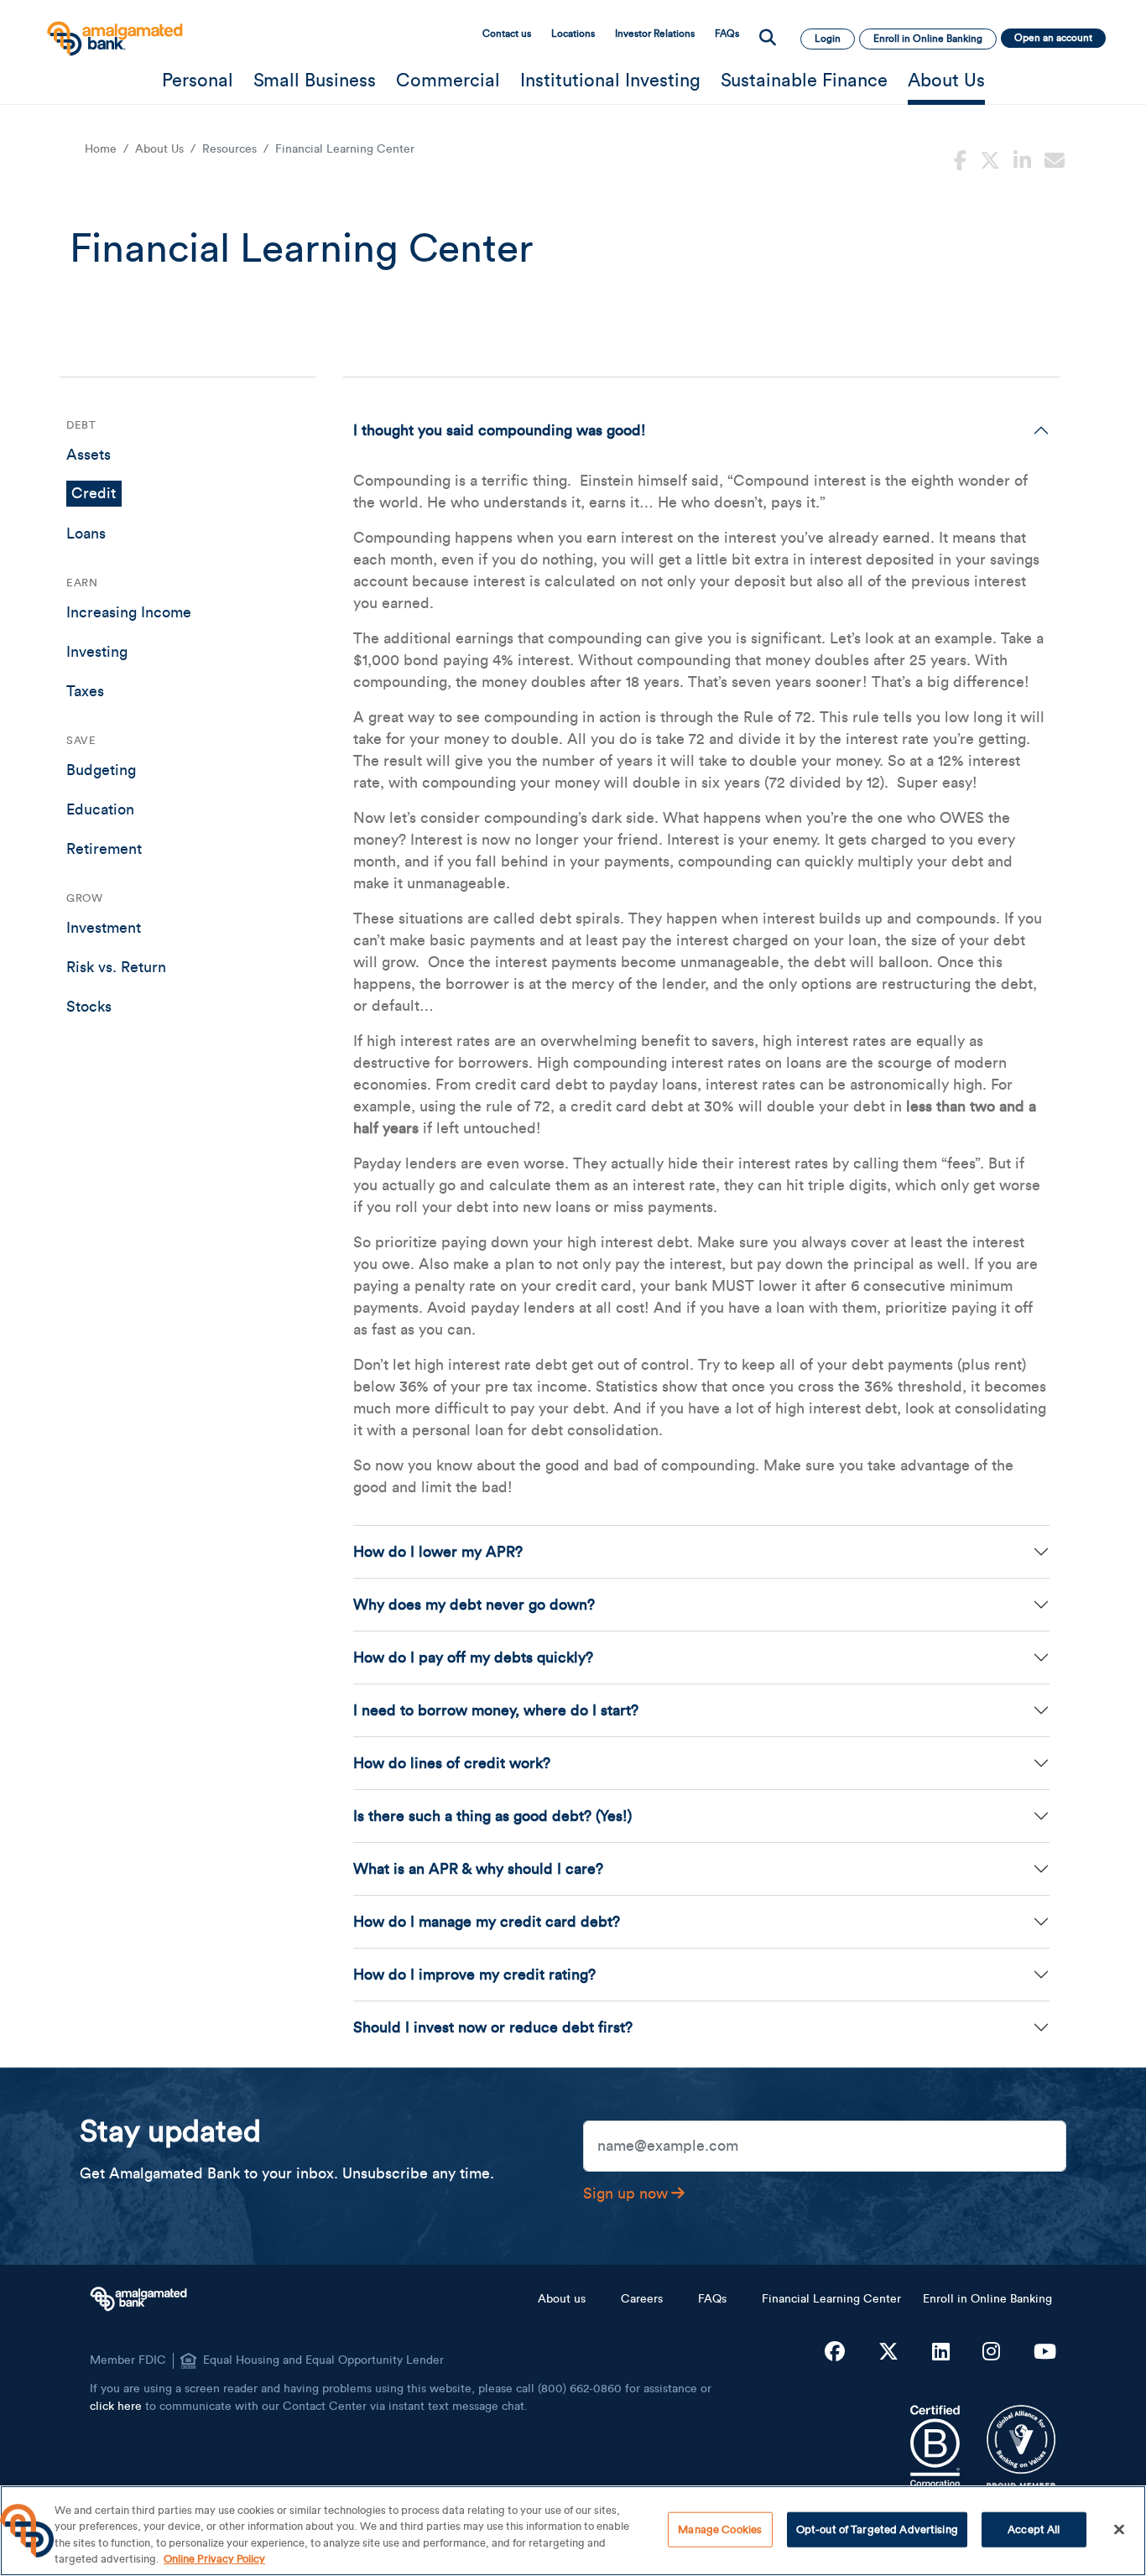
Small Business (315, 81)
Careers (642, 2299)
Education (100, 809)
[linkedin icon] (1022, 159)
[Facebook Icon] (835, 2353)
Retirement (104, 849)
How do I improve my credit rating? (474, 1975)
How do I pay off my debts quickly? (473, 1657)
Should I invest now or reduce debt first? (493, 2027)
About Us (946, 81)
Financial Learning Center (831, 2299)
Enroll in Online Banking (987, 2299)
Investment (104, 928)
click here (116, 2407)
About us (562, 2299)
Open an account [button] (1053, 38)
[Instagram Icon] (991, 2353)
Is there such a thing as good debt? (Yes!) (492, 1816)
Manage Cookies (720, 2529)
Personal (198, 81)
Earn (82, 583)
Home (101, 149)
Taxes (85, 691)
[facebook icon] (960, 159)
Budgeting (101, 770)
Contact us (507, 34)
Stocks (89, 1007)
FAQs (727, 34)
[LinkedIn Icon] (941, 2353)
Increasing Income (129, 612)
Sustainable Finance (804, 81)
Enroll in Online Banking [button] (928, 39)
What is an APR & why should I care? (478, 1869)
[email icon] (1055, 159)
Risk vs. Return (116, 967)
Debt (81, 425)
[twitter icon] (990, 159)
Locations (573, 34)
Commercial (448, 81)
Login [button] (828, 39)
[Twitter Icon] (888, 2353)
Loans (86, 533)
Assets (89, 455)
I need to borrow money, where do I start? (496, 1710)
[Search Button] (768, 39)
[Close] (1119, 2529)
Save (81, 740)
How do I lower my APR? (438, 1552)
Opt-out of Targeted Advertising (877, 2529)
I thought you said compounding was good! (500, 430)
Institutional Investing (610, 81)
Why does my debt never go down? (474, 1605)
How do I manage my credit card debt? (487, 1922)
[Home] (113, 31)
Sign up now (625, 2194)
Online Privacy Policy (214, 2559)
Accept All (1034, 2529)
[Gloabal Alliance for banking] (1021, 2447)
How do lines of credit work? (452, 1763)
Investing (97, 652)
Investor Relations (655, 34)
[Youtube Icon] (1045, 2353)
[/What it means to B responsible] (935, 2447)
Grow (84, 898)
